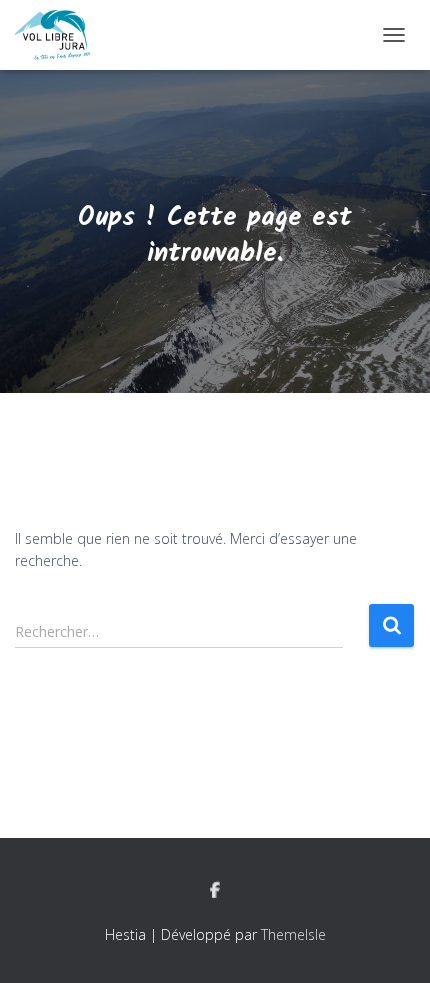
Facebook (215, 891)
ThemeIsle (293, 934)
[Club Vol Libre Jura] (60, 35)
